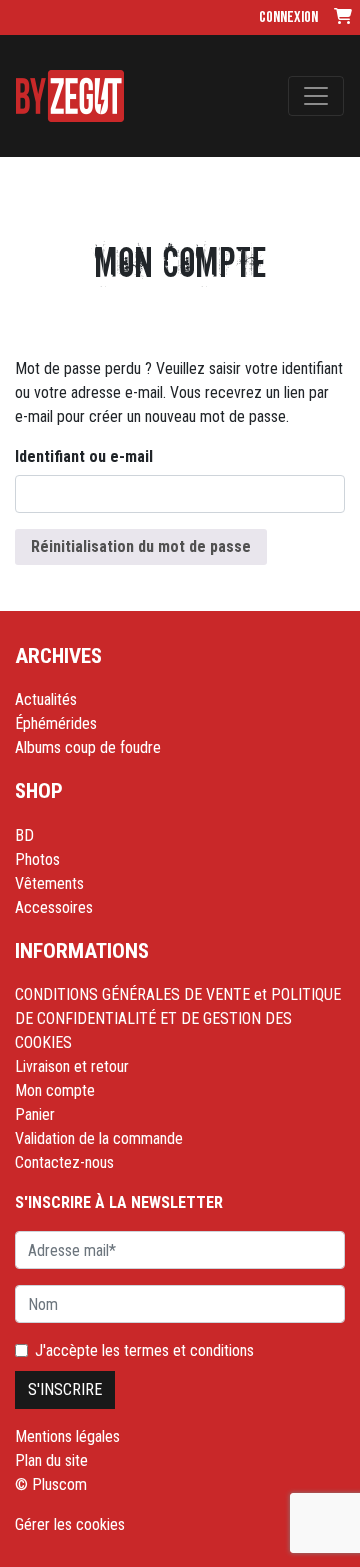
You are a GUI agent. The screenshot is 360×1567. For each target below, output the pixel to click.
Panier (35, 1114)
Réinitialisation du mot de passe (141, 546)
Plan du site (51, 1460)
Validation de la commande (99, 1138)
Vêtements (49, 883)
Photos (37, 859)
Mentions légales (67, 1436)
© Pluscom (51, 1484)
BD (24, 835)
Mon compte (55, 1090)
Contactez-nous (64, 1162)
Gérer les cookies (70, 1524)
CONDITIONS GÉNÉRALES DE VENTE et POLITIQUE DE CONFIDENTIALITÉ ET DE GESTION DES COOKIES (178, 1018)
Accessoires (54, 907)
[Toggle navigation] (316, 96)
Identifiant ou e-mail (84, 456)
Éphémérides (56, 723)
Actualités (46, 699)
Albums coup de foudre (88, 747)
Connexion (288, 17)
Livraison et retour (72, 1066)
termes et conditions (189, 1350)
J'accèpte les (144, 1350)
